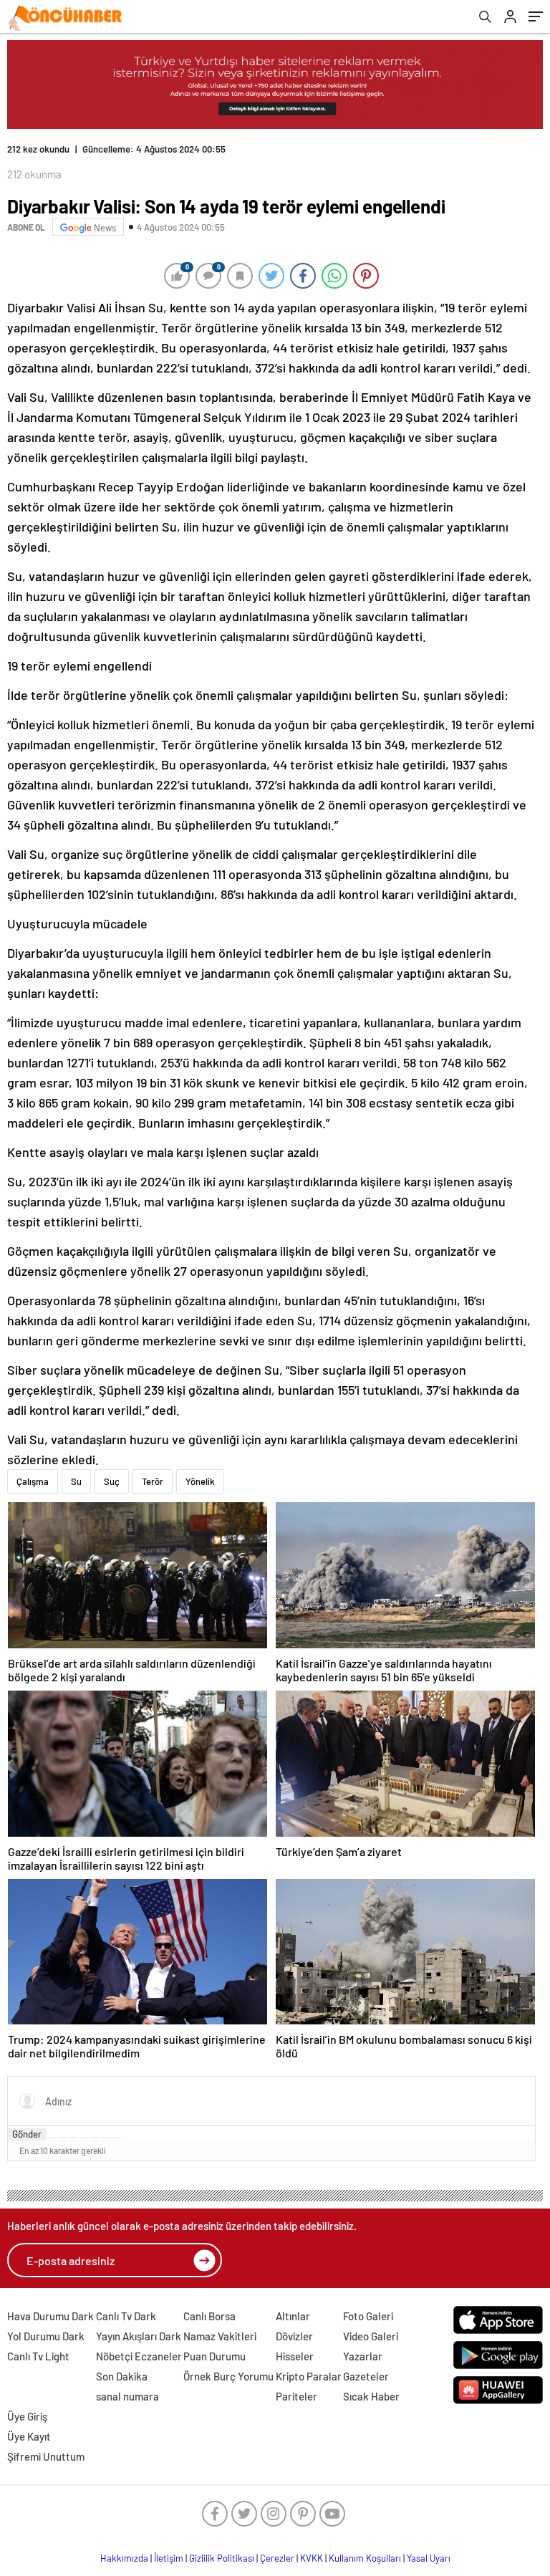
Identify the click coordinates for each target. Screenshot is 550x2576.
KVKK (312, 2558)
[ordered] (85, 2138)
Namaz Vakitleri (220, 2336)
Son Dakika (122, 2376)
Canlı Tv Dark (126, 2316)
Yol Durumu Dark (46, 2336)
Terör (153, 1481)
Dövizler (294, 2336)
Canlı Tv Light (38, 2356)
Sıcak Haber (371, 2396)
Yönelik (200, 1481)
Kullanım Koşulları (365, 2558)
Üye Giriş (27, 2416)
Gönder (27, 2134)
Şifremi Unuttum (46, 2456)
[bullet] (95, 2138)
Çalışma (33, 1481)
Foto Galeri (368, 2316)
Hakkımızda (124, 2558)
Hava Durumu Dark (50, 2316)
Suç (112, 1481)
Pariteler (296, 2396)
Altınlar (293, 2316)
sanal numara (127, 2396)
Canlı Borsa (209, 2316)
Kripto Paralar (309, 2376)
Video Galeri (371, 2336)
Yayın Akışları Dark (139, 2336)
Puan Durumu (214, 2356)
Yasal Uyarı (429, 2558)
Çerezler (277, 2558)
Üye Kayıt (29, 2436)
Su (76, 1481)
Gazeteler (366, 2376)
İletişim (169, 2558)
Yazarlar (363, 2356)
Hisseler (295, 2356)
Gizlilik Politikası (222, 2558)
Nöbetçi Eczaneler (139, 2356)
